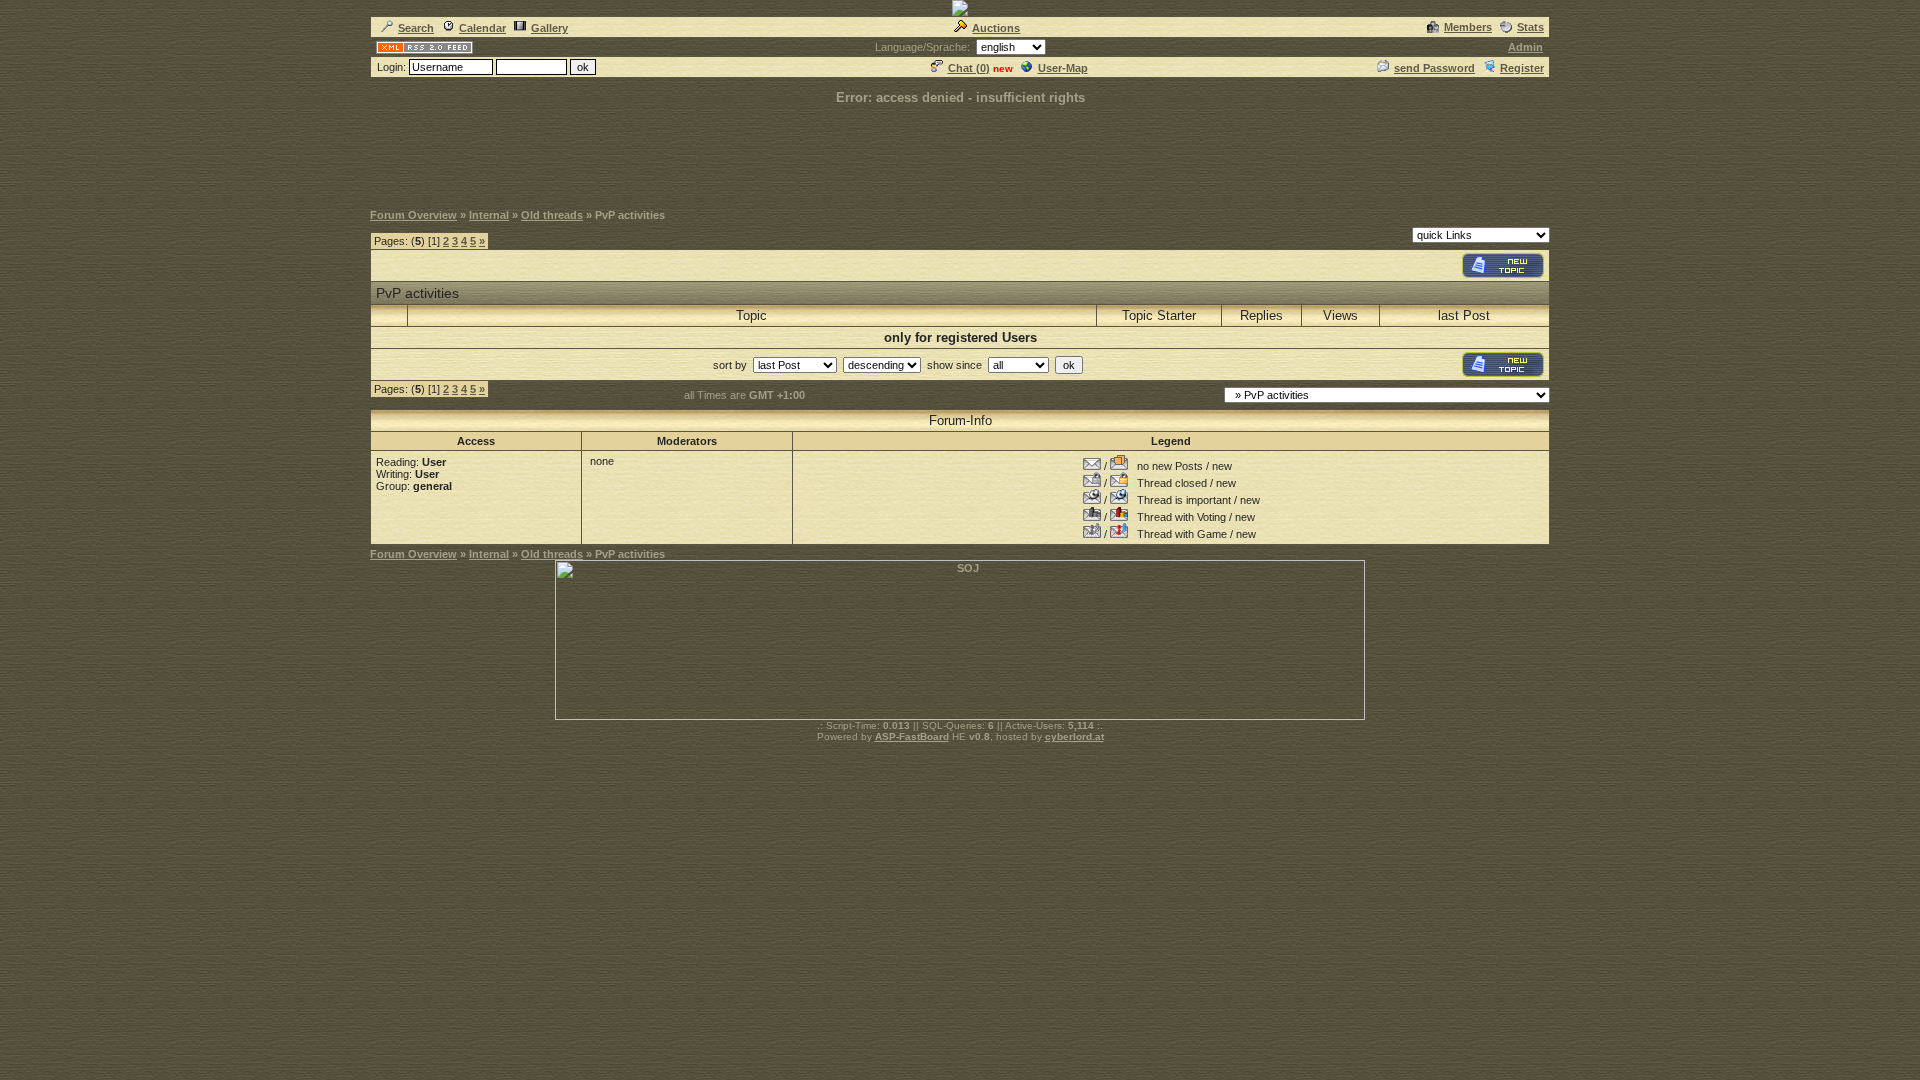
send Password (1434, 68)
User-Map (1063, 68)
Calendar (482, 28)
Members (1468, 27)
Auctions (996, 28)
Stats (1530, 27)
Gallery (549, 28)
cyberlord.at (1074, 736)
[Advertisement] (960, 152)
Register (1522, 68)
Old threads (552, 215)
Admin (1525, 47)
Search (416, 28)
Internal (489, 215)
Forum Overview (413, 215)
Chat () (969, 68)
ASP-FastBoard (912, 736)
